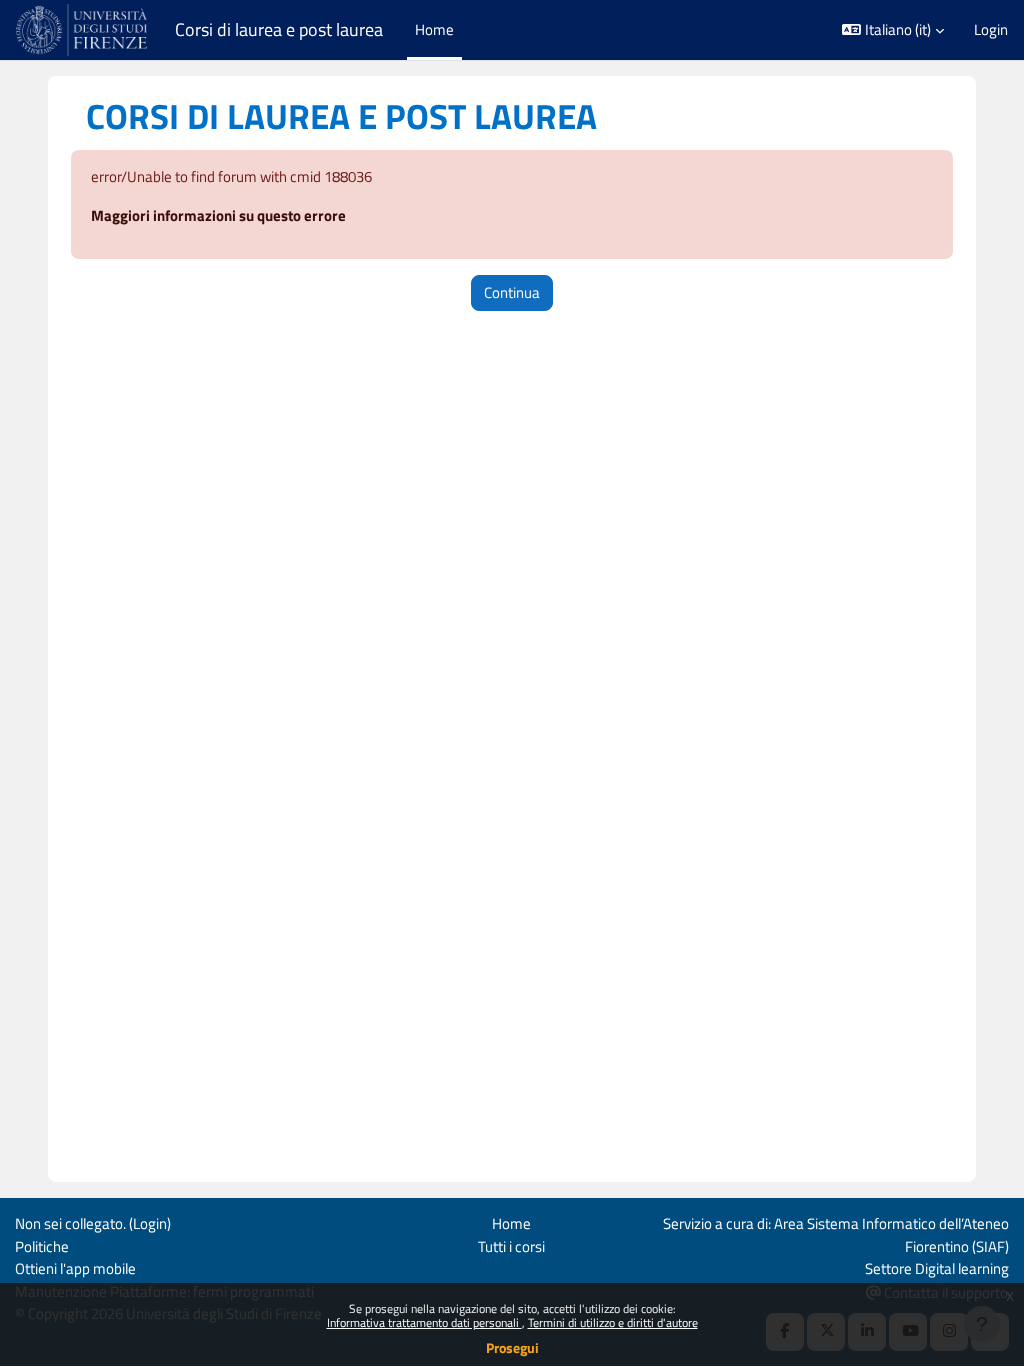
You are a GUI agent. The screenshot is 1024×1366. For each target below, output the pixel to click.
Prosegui (512, 1347)
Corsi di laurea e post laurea (279, 29)
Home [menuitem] (434, 29)
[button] (893, 30)
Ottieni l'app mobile (75, 1268)
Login (991, 30)
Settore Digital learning (937, 1268)
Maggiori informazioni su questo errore (218, 215)
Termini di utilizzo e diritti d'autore (613, 1322)
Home (511, 1223)
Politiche (42, 1246)
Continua (512, 292)
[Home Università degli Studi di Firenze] (83, 30)
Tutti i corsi (511, 1246)
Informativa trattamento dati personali (424, 1322)
